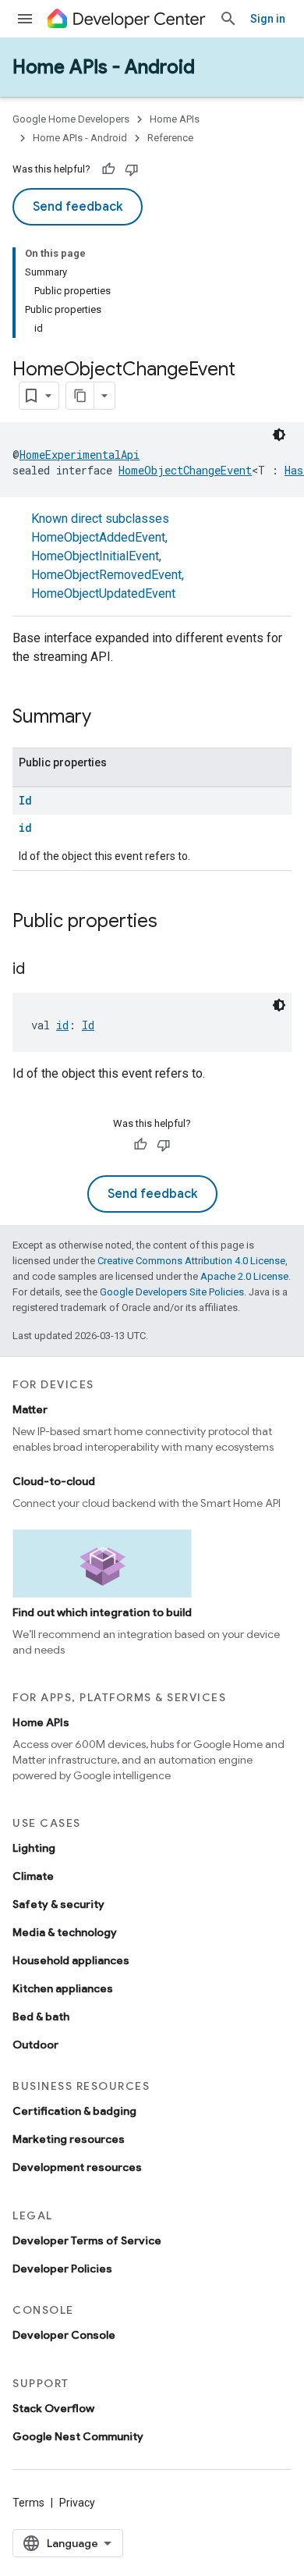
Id (25, 800)
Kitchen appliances (63, 1988)
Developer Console (64, 2335)
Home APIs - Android (104, 67)
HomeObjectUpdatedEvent (103, 593)
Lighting (34, 1848)
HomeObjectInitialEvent (95, 556)
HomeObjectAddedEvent (98, 537)
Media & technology (65, 1932)
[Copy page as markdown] (80, 396)
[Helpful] (108, 169)
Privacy (77, 2503)
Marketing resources (69, 2139)
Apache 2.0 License (244, 1276)
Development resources (77, 2167)
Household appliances (71, 1960)
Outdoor (35, 2045)
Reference (170, 138)
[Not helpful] (132, 169)
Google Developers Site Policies (172, 1292)
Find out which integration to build (102, 1612)
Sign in (268, 19)
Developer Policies (62, 2269)
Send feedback (78, 207)
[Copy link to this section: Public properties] (173, 922)
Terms (28, 2503)
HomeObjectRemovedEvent (106, 575)
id (25, 828)
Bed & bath (41, 2016)
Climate (33, 1876)
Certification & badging (74, 2111)
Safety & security (58, 1904)
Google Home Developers (71, 119)
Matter (30, 1409)
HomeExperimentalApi (80, 455)
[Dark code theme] (279, 435)
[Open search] (228, 19)
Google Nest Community (78, 2436)
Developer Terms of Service (87, 2240)
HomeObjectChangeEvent (185, 470)
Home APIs (175, 119)
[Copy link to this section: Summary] (107, 718)
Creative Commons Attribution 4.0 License (191, 1261)
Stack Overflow (53, 2408)
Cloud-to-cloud (54, 1481)
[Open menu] (25, 19)
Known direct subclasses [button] (108, 556)
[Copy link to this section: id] (41, 970)
